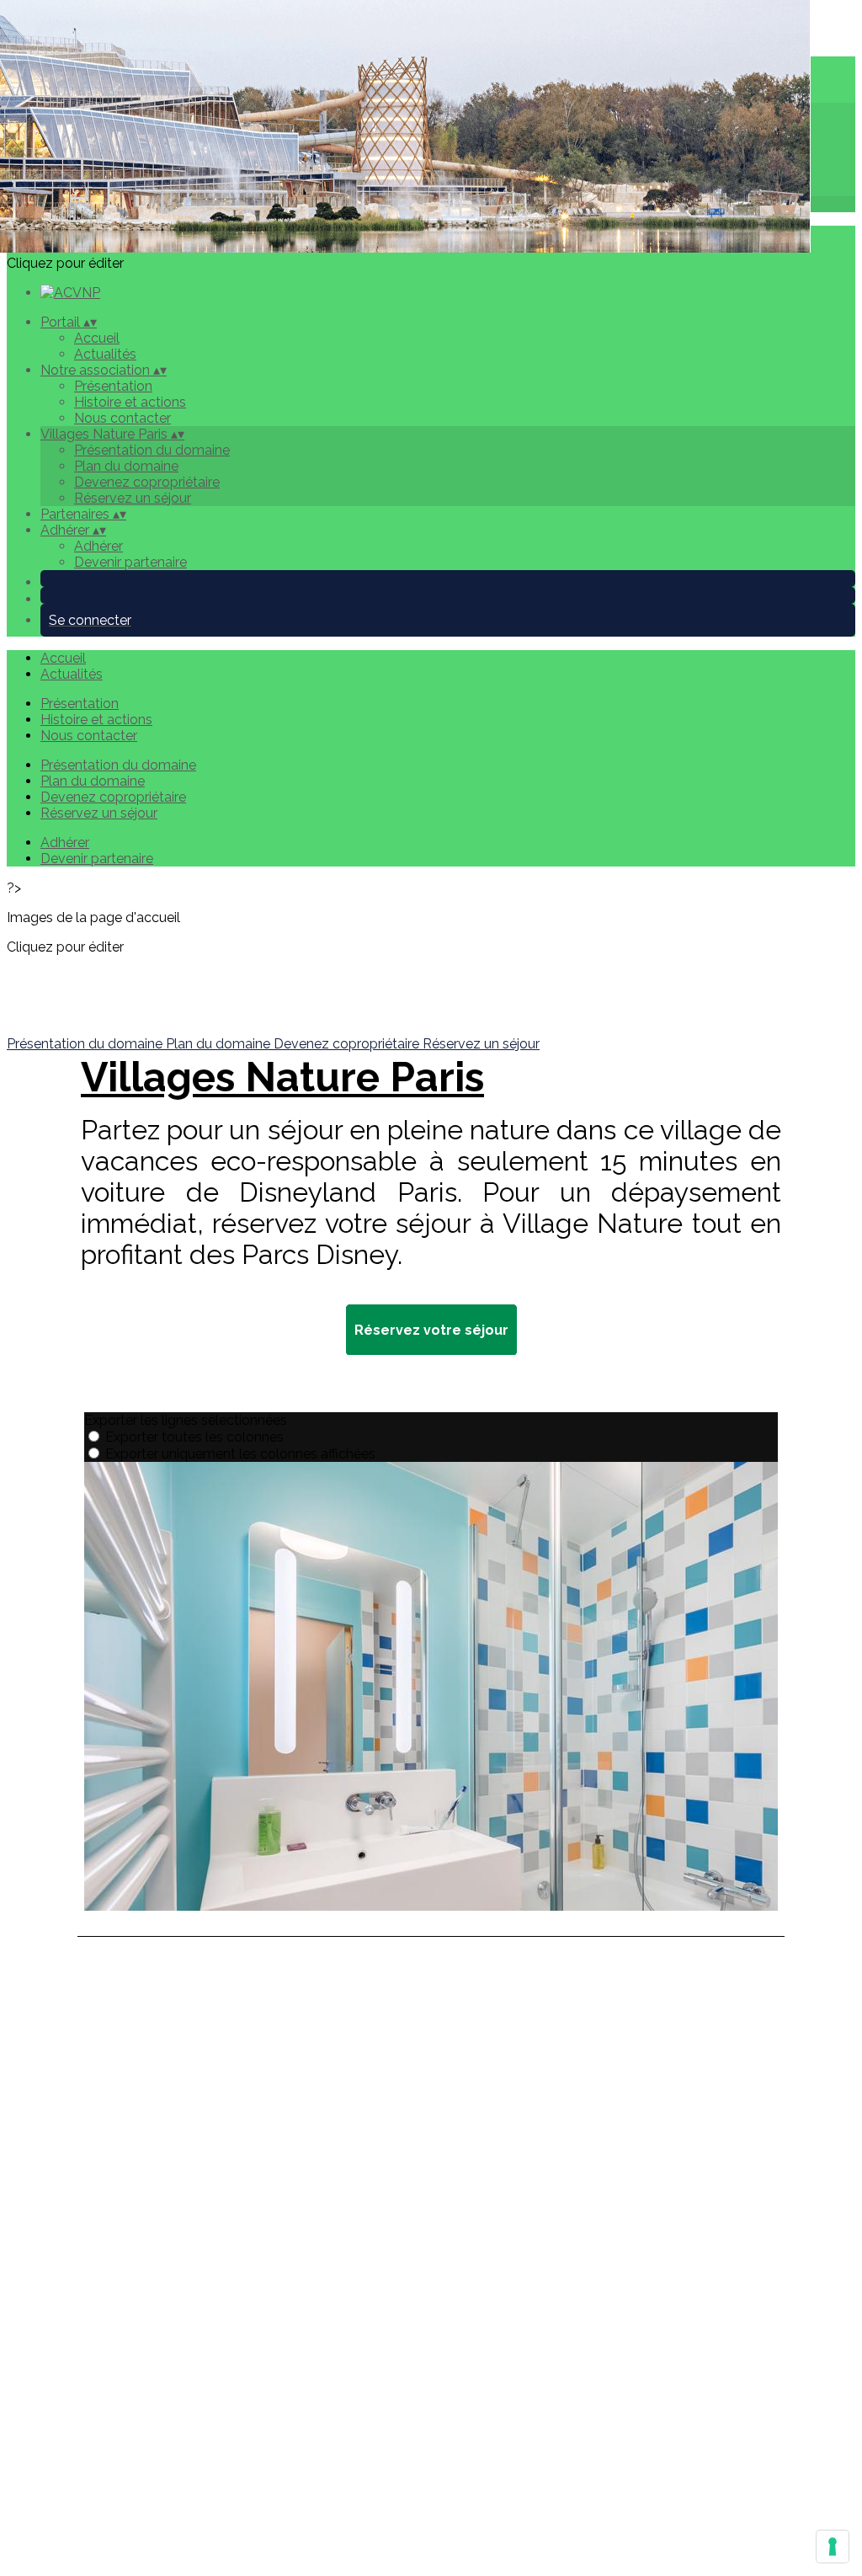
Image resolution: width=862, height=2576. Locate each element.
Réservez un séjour (133, 498)
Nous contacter (122, 418)
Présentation (113, 386)
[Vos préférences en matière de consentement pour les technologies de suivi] (833, 2547)
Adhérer (98, 546)
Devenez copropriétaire (147, 482)
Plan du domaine (126, 466)
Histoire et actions (130, 402)
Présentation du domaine (152, 450)
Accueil (97, 338)
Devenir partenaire (130, 562)
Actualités (105, 354)
